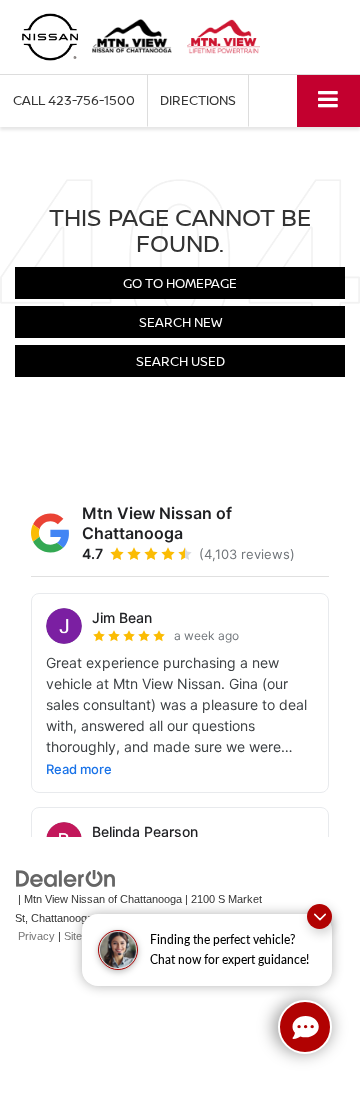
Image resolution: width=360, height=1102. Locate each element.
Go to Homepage (180, 283)
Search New (180, 322)
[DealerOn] (66, 878)
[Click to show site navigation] (328, 100)
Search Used (180, 361)
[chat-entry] (305, 1027)
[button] (74, 100)
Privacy (36, 936)
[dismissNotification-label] (319, 916)
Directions (198, 100)
